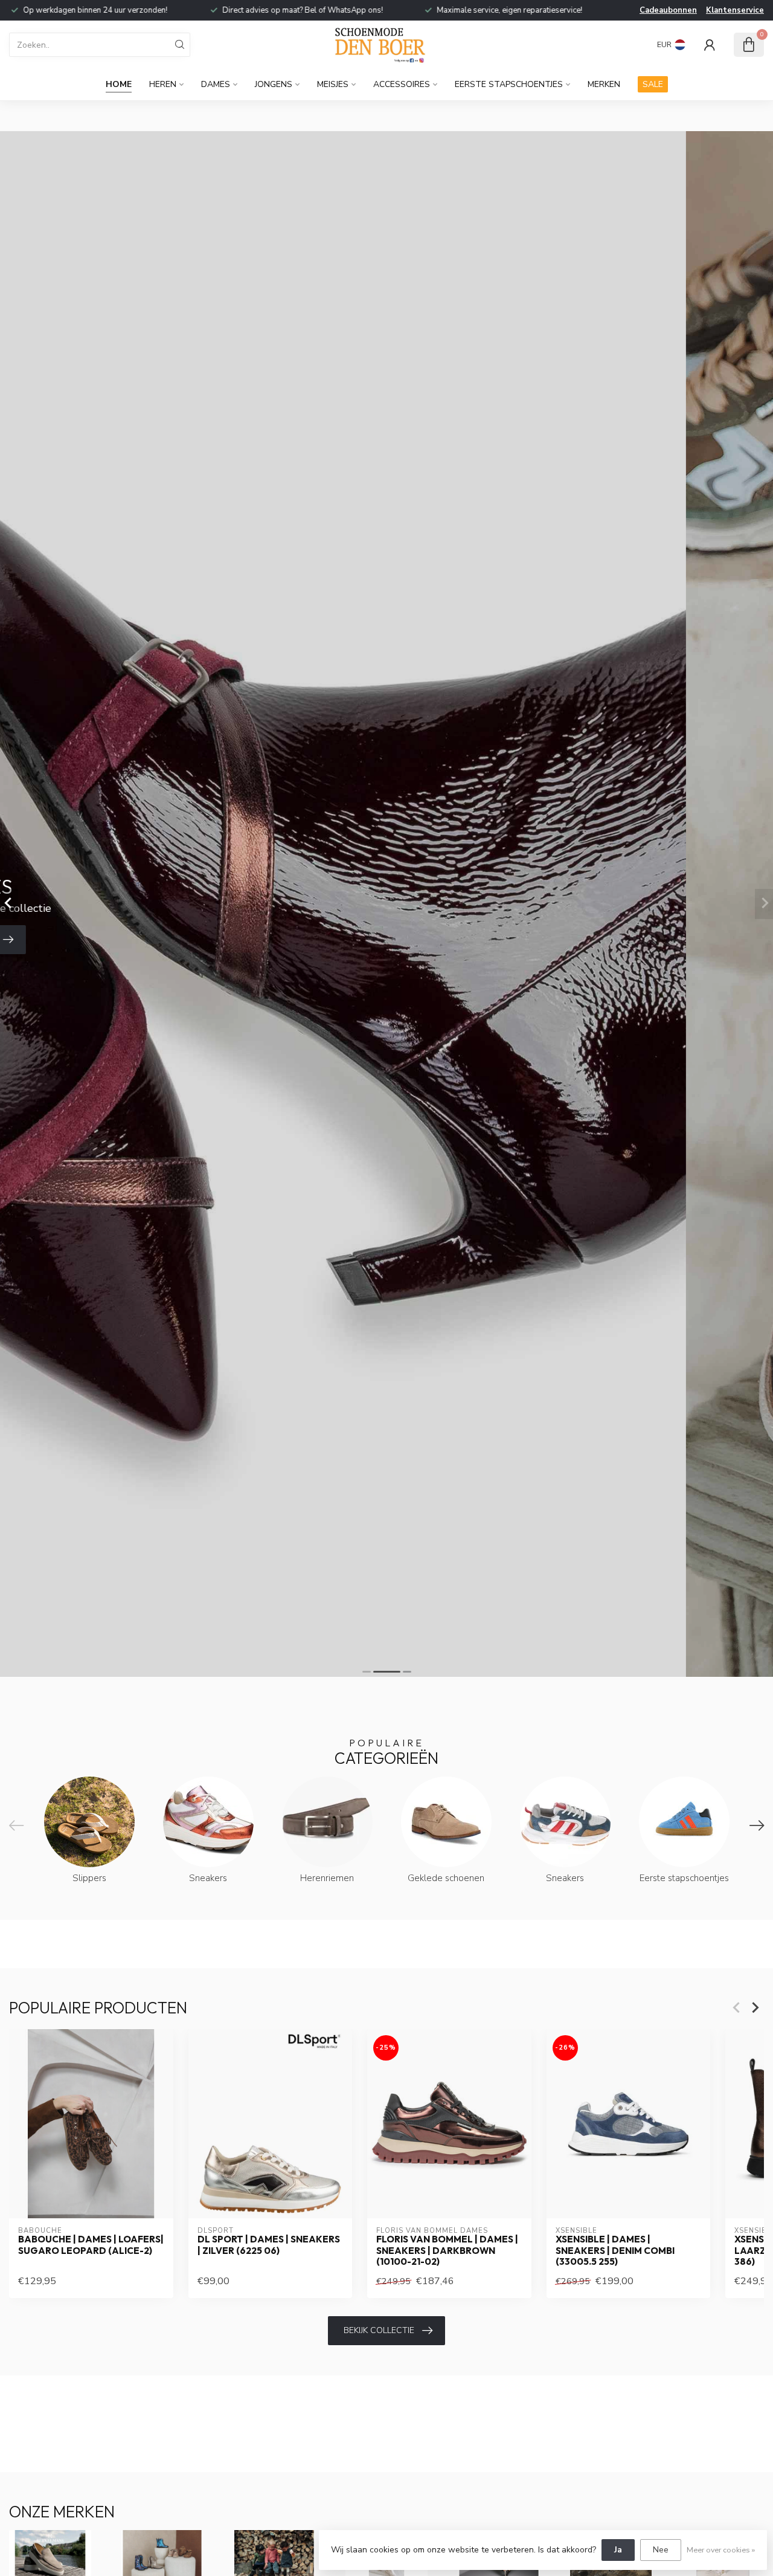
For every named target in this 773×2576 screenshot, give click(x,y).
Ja (618, 2550)
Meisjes (333, 84)
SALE (653, 84)
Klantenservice (735, 10)
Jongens (274, 84)
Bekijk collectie (379, 2330)
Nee (661, 2550)
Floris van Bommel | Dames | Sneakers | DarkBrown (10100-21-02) (447, 2251)
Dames (216, 84)
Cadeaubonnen (668, 10)
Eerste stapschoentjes (509, 84)
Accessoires (402, 84)
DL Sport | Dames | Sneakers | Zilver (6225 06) (269, 2245)
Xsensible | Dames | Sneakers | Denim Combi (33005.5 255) (615, 2251)
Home (119, 84)
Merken (604, 84)
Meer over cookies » (721, 2550)
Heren (163, 84)
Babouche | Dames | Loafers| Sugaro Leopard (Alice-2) (91, 2245)
